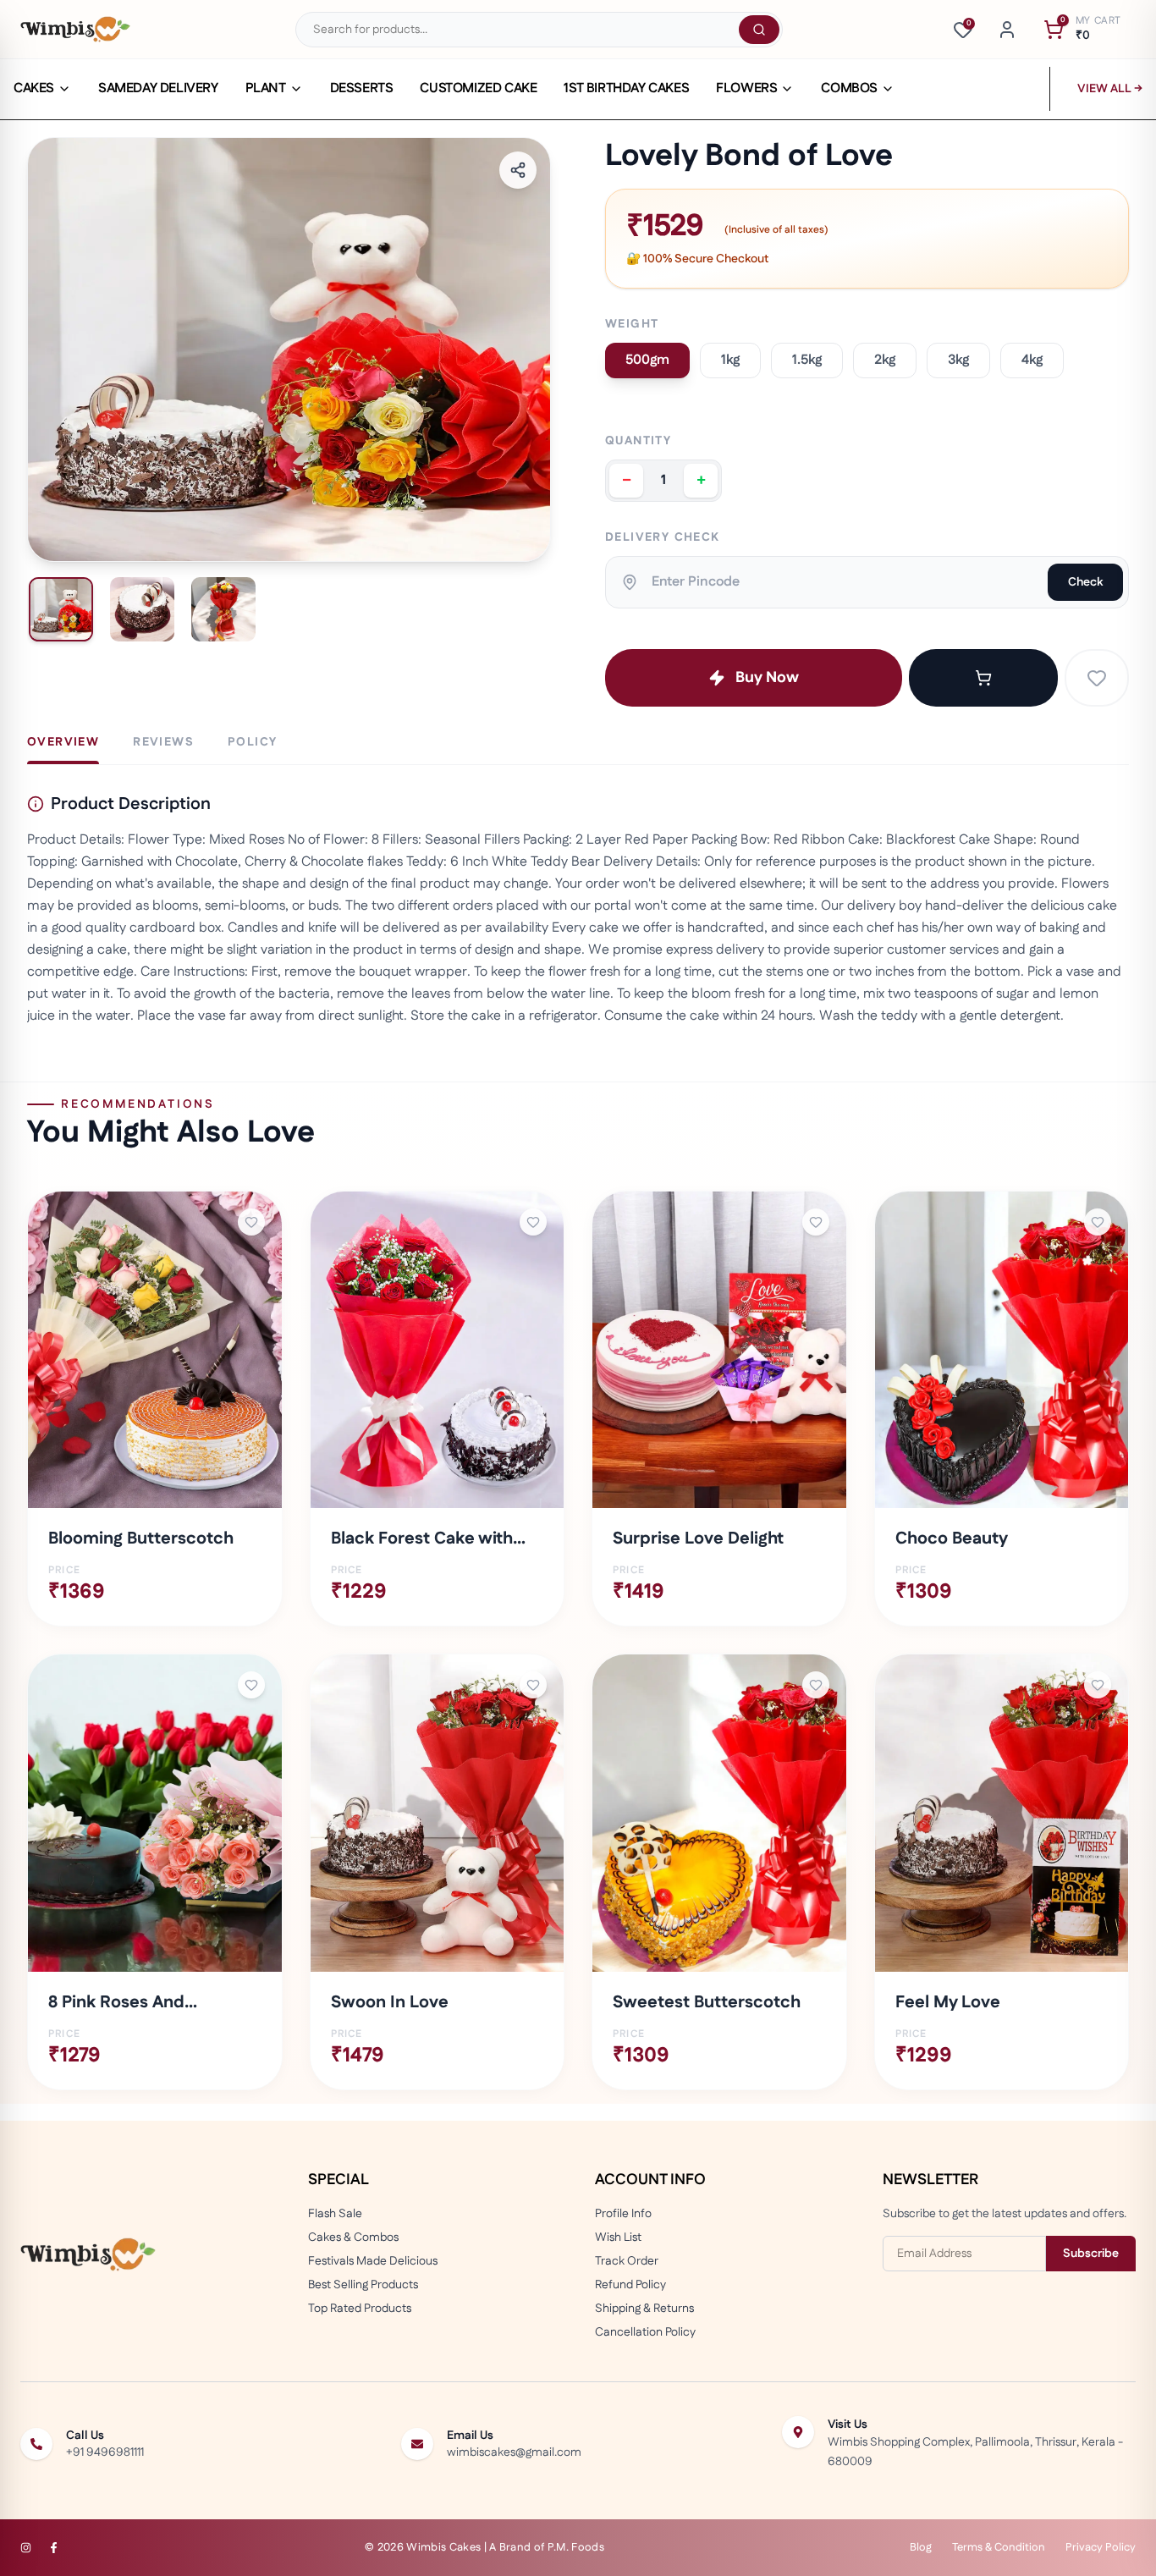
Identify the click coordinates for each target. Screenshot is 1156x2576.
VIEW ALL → (1110, 89)
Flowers (746, 89)
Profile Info (623, 2214)
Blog (921, 2547)
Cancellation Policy (645, 2332)
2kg (885, 360)
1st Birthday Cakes (626, 89)
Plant (266, 89)
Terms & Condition (999, 2547)
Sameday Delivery (158, 89)
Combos (849, 89)
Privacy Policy (1101, 2547)
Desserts (362, 89)
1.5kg (807, 360)
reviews (163, 742)
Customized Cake (478, 89)
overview (63, 742)
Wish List (618, 2237)
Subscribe (1091, 2254)
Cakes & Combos (353, 2237)
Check (1085, 582)
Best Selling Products (363, 2285)
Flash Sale (335, 2214)
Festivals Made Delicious (373, 2261)
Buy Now (767, 678)
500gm (647, 360)
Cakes (34, 89)
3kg (958, 360)
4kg (1032, 360)
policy (252, 742)
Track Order (627, 2261)
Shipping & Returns (644, 2309)
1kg (730, 360)
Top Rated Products (360, 2309)
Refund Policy (630, 2285)
